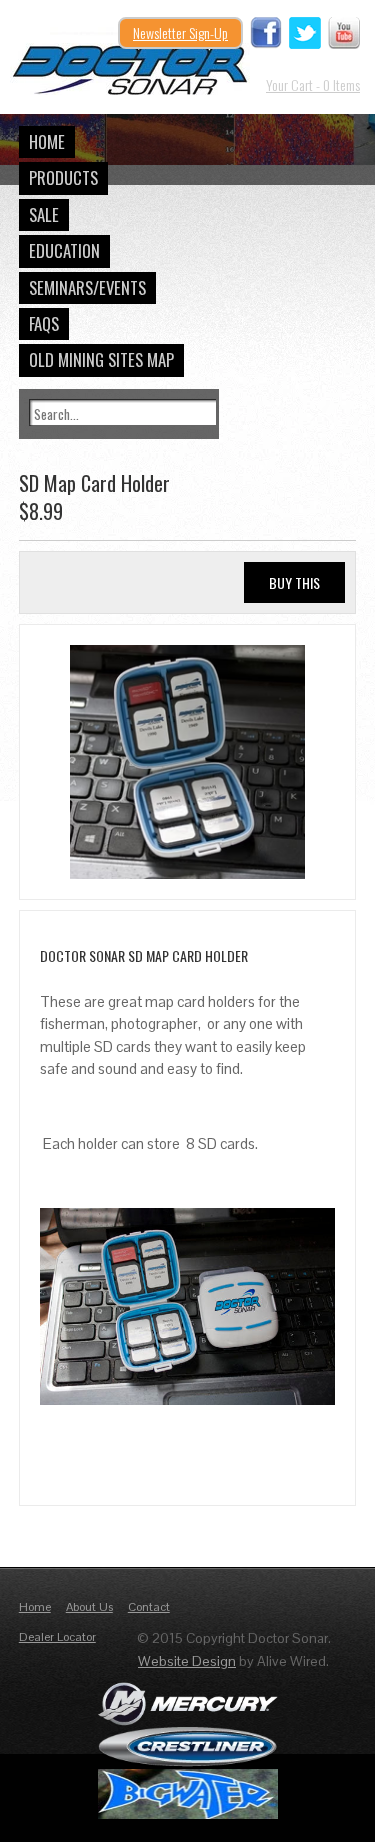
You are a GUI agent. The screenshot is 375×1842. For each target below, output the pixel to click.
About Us (89, 1607)
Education (64, 250)
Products (63, 177)
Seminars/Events (87, 287)
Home (47, 141)
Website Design (187, 1661)
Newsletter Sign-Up (180, 32)
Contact (149, 1607)
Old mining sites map (101, 359)
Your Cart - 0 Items (313, 84)
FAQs (44, 323)
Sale (44, 214)
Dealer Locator (57, 1637)
